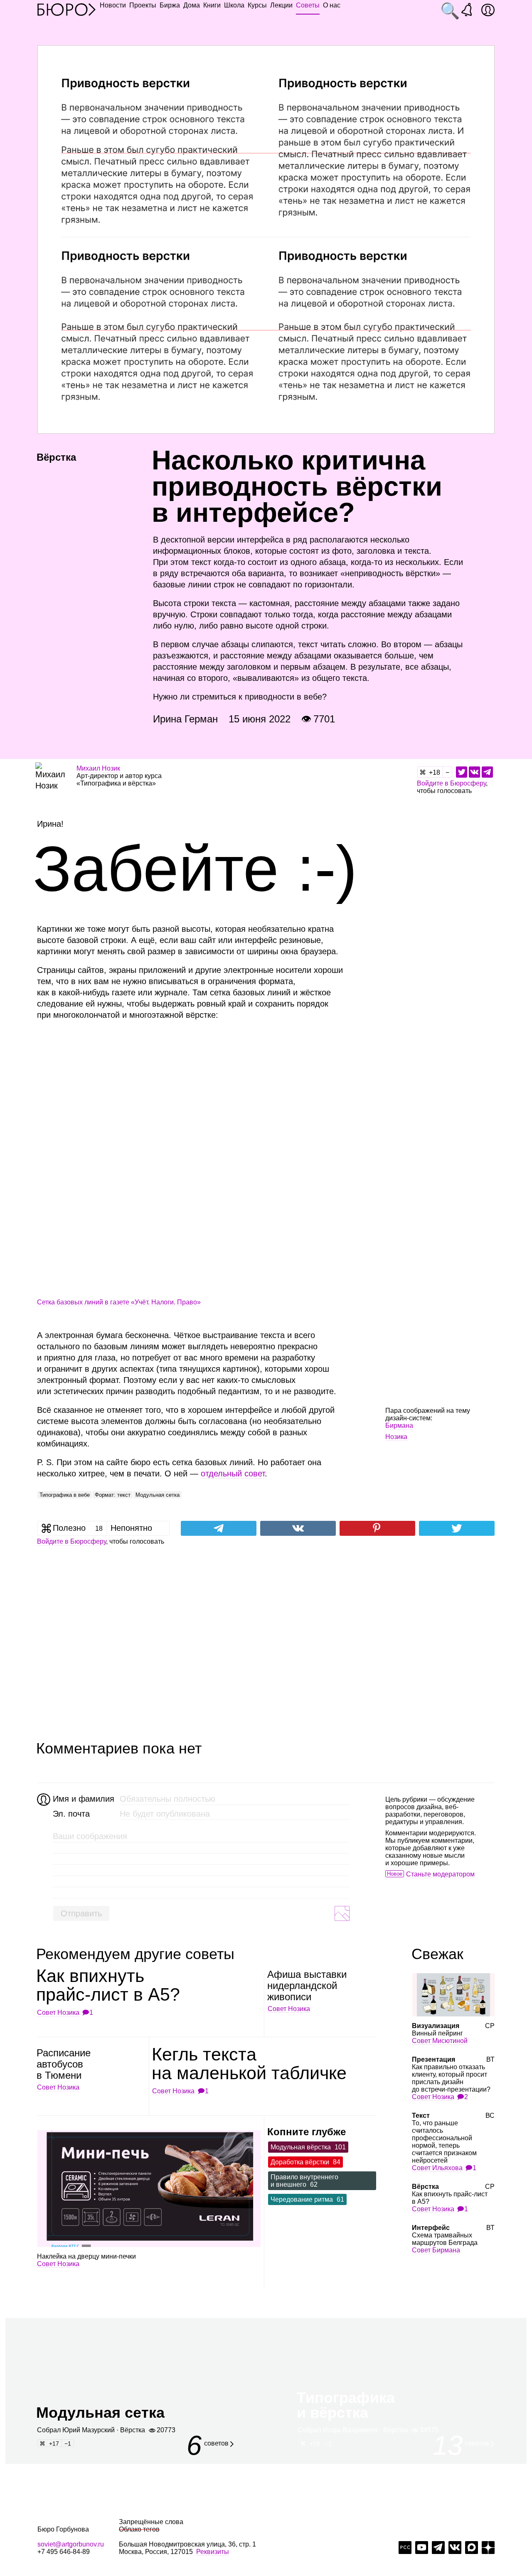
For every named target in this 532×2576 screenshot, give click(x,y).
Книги (212, 5)
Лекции (281, 5)
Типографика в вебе (65, 1495)
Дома (192, 5)
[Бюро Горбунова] (66, 9)
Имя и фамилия (83, 1799)
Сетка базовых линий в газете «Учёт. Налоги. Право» (119, 1302)
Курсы (257, 5)
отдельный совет (233, 1473)
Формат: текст (113, 1495)
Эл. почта (71, 1814)
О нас (332, 5)
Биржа (170, 5)
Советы (308, 5)
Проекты (143, 5)
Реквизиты (213, 2552)
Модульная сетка (158, 1495)
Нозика (396, 1437)
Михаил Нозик (98, 768)
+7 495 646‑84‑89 (64, 2552)
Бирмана (399, 1426)
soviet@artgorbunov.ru (71, 2544)
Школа (234, 5)
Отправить (81, 1913)
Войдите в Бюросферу (451, 783)
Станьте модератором (440, 1874)
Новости (113, 5)
